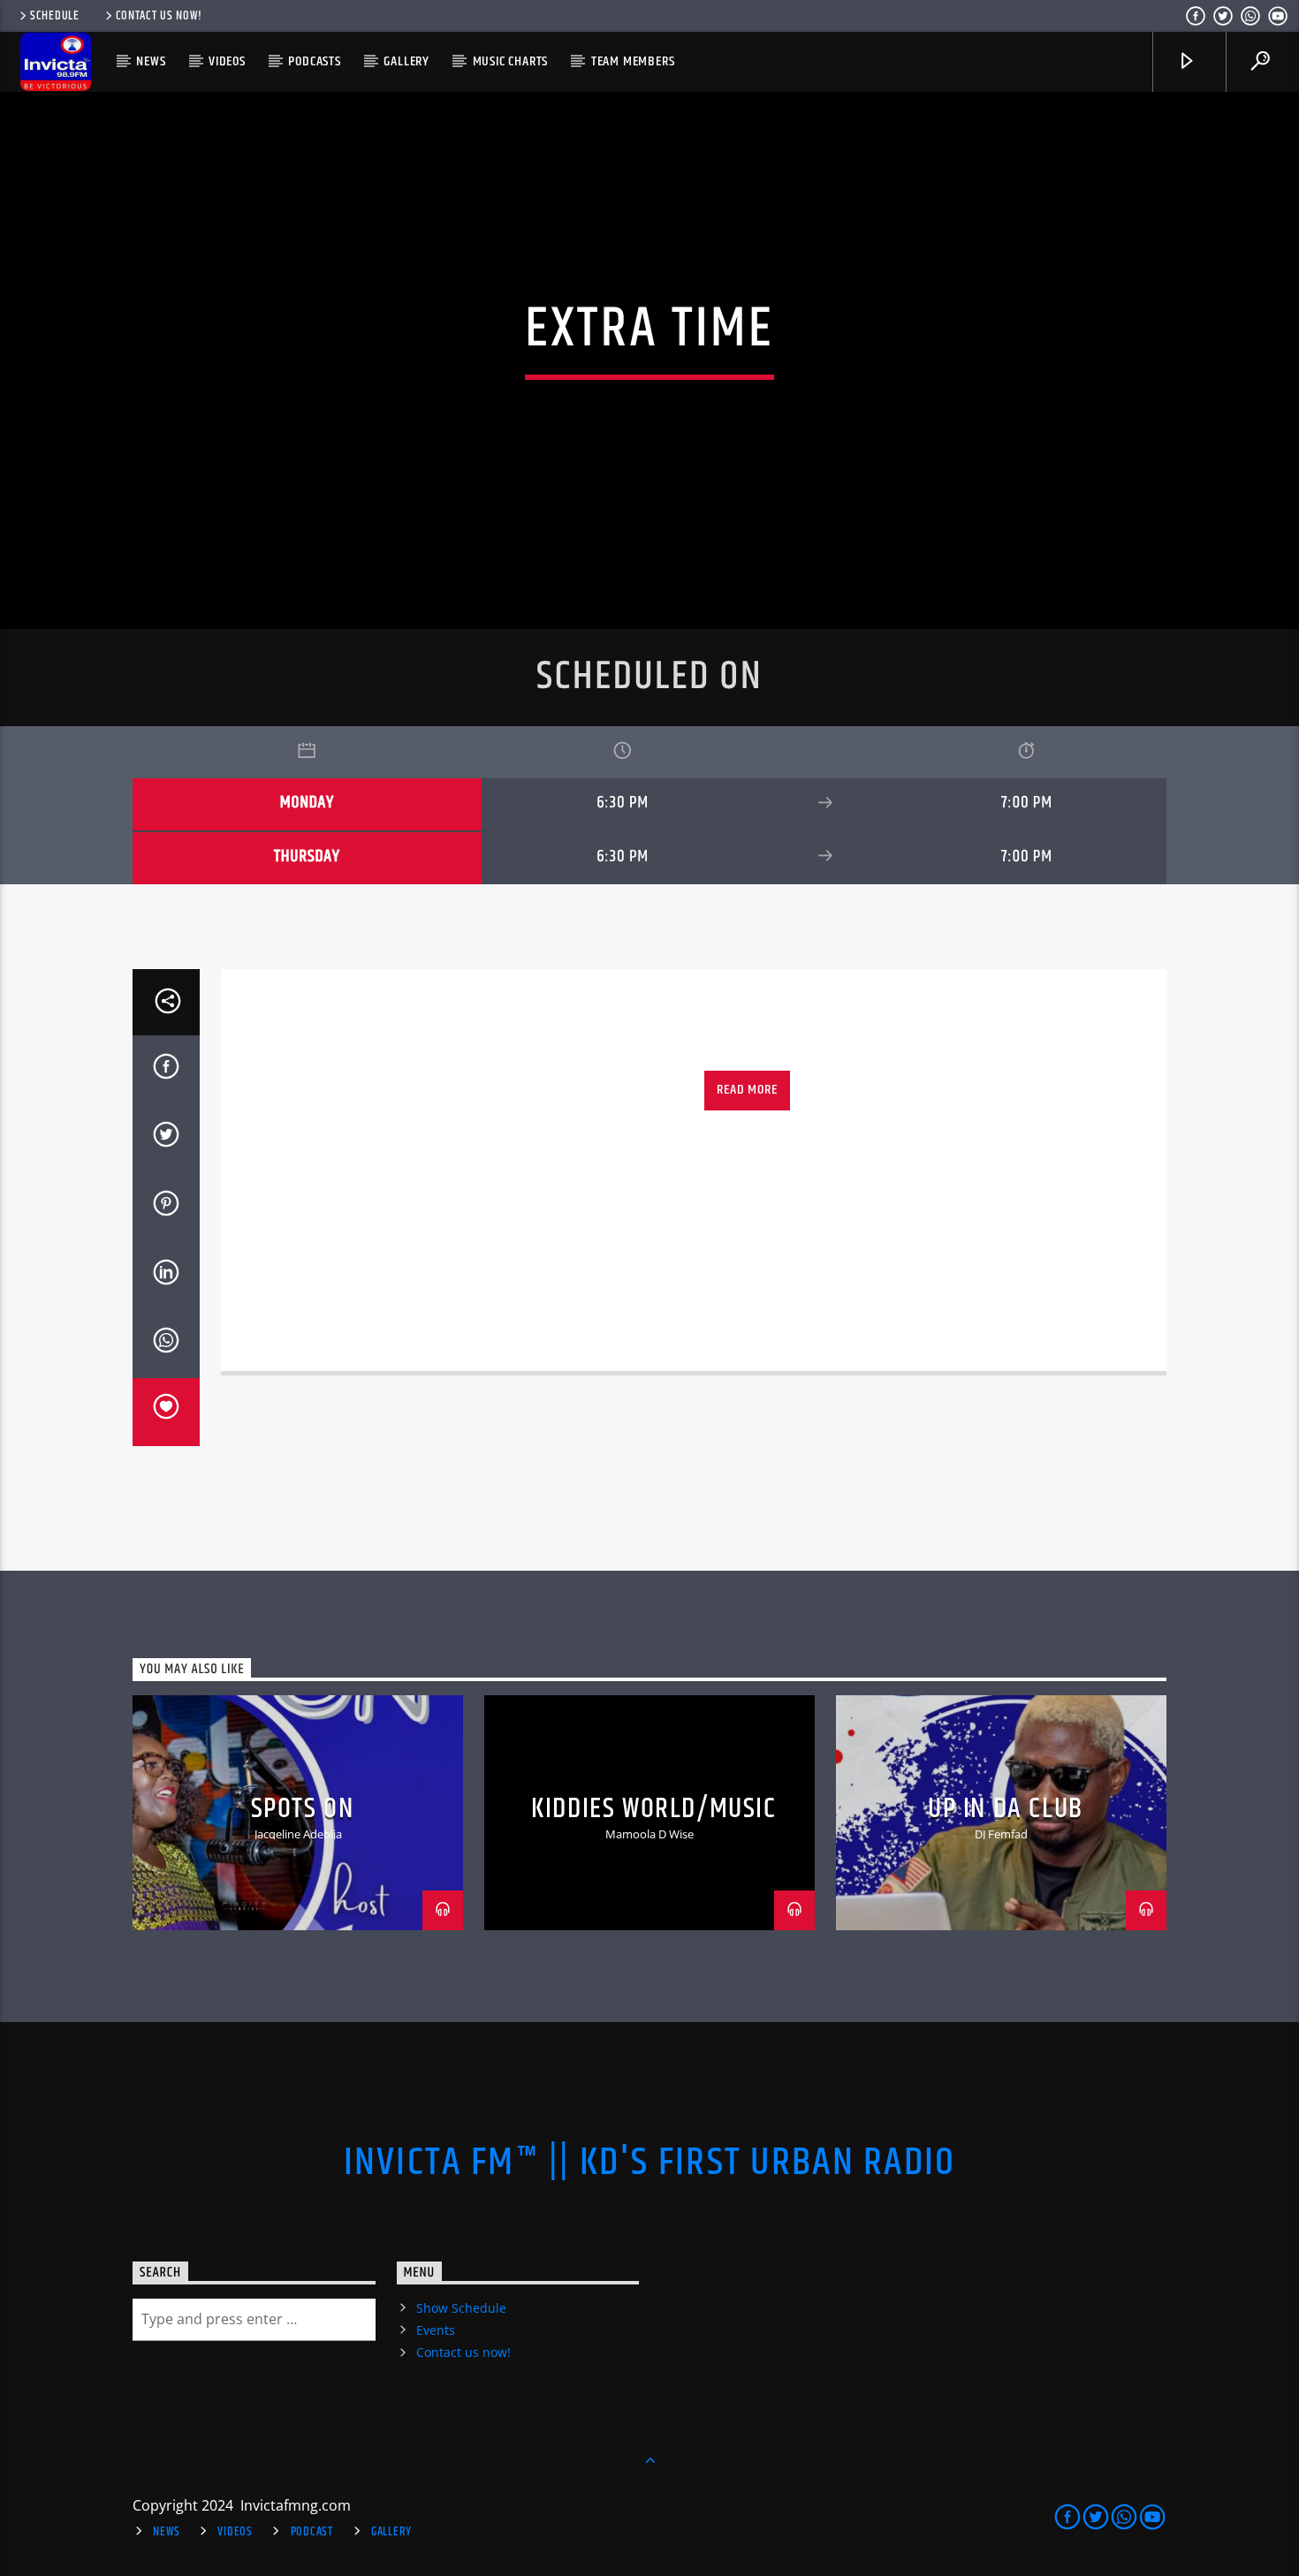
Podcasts (314, 61)
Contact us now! (159, 16)
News (151, 61)
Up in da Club (1006, 1809)
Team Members (633, 61)
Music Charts (511, 61)
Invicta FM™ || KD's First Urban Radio (650, 2163)
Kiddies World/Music (653, 1809)
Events (436, 2330)
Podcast (312, 2532)
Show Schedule (461, 2308)
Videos (227, 61)
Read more (747, 1090)
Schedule (55, 16)
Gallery (406, 61)
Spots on (303, 1809)
